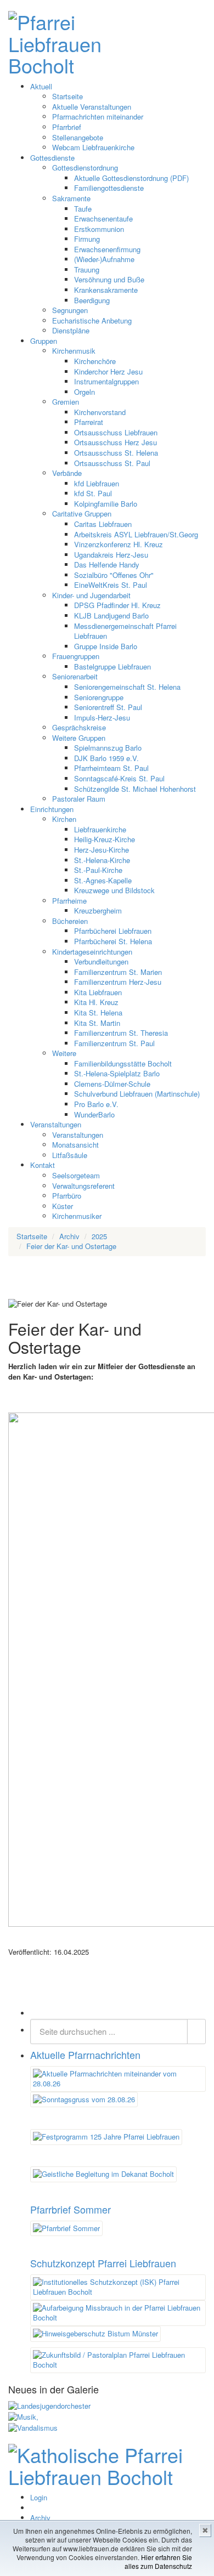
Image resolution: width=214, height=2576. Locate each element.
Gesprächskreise (79, 727)
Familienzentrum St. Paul (114, 1043)
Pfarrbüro (67, 1196)
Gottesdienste (52, 158)
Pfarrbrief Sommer (71, 2209)
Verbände (67, 473)
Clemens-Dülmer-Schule (112, 1084)
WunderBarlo (94, 1114)
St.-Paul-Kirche (98, 870)
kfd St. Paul (93, 493)
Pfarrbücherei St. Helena (113, 941)
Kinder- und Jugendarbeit (91, 595)
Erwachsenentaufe (103, 219)
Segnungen (70, 310)
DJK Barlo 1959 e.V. (106, 758)
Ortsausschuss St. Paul (112, 463)
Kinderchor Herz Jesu (108, 371)
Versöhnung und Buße (109, 279)
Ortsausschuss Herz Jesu (116, 442)
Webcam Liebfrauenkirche (93, 147)
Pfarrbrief (67, 127)
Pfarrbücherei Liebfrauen (113, 931)
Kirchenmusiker (77, 1216)
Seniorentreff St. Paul (108, 707)
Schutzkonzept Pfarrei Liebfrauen (103, 2263)
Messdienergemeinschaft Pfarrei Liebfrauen (125, 631)
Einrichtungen (52, 809)
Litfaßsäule (70, 1155)
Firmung (87, 239)
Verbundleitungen (101, 961)
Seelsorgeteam (76, 1175)
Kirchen (64, 819)
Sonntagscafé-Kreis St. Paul (119, 778)
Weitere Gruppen (79, 738)
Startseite (67, 96)
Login (39, 2497)
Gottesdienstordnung (85, 168)
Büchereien (70, 921)
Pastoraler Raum (79, 799)
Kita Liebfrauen (98, 992)
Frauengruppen (76, 656)
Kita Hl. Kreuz (96, 1002)
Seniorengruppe (99, 697)
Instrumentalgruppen (106, 381)
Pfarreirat (89, 422)
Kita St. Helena (98, 1012)
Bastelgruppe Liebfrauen (112, 666)
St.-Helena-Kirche (102, 860)
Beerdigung (92, 300)
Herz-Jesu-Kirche (102, 850)
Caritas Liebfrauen (103, 524)
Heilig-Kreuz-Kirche (105, 839)
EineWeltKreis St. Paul (111, 585)
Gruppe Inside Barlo (106, 646)
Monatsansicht (75, 1145)
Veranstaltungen (56, 1124)
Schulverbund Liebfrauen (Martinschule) (137, 1094)
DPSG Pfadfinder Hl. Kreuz (117, 605)
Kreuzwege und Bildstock (114, 890)
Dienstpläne (71, 330)
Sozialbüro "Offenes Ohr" (114, 575)
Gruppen (44, 341)
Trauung (87, 269)
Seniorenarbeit (75, 676)
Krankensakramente (106, 290)
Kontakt (43, 1165)
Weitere (64, 1053)
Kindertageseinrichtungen (92, 952)
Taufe (83, 209)
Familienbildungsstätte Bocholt (123, 1063)
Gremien (66, 402)
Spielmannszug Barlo (108, 748)
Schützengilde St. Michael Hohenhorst (135, 789)
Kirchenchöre (95, 361)
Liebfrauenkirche (100, 829)
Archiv (40, 2518)
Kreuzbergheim (98, 910)
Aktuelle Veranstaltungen (92, 107)
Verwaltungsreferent (83, 1186)
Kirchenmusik (74, 351)
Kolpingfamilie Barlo (106, 504)
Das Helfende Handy (107, 564)
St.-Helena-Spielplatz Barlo (117, 1073)
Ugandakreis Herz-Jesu (111, 555)
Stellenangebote (78, 137)
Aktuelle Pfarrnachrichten (85, 2055)
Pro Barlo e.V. (96, 1104)
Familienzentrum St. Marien (118, 972)
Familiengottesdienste (109, 188)
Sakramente (71, 198)
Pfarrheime (69, 901)
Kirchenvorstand (100, 412)
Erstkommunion (99, 229)
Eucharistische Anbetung (92, 320)
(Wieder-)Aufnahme (104, 259)
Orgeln (85, 392)
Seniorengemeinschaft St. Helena (127, 687)
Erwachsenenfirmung (107, 249)
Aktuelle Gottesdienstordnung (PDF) (131, 178)
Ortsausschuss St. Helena (116, 453)
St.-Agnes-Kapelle (103, 880)
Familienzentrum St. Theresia (121, 1033)
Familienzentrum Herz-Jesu (118, 982)
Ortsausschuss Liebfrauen (116, 432)
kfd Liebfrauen (97, 483)
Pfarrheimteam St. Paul (111, 768)
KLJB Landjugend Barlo (111, 615)
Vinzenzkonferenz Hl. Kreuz (119, 544)
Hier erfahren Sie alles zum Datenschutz (158, 2561)
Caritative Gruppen (82, 514)
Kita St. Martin (97, 1023)
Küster (63, 1206)
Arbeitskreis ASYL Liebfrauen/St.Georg (136, 534)
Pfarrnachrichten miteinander (98, 117)
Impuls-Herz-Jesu (102, 717)
